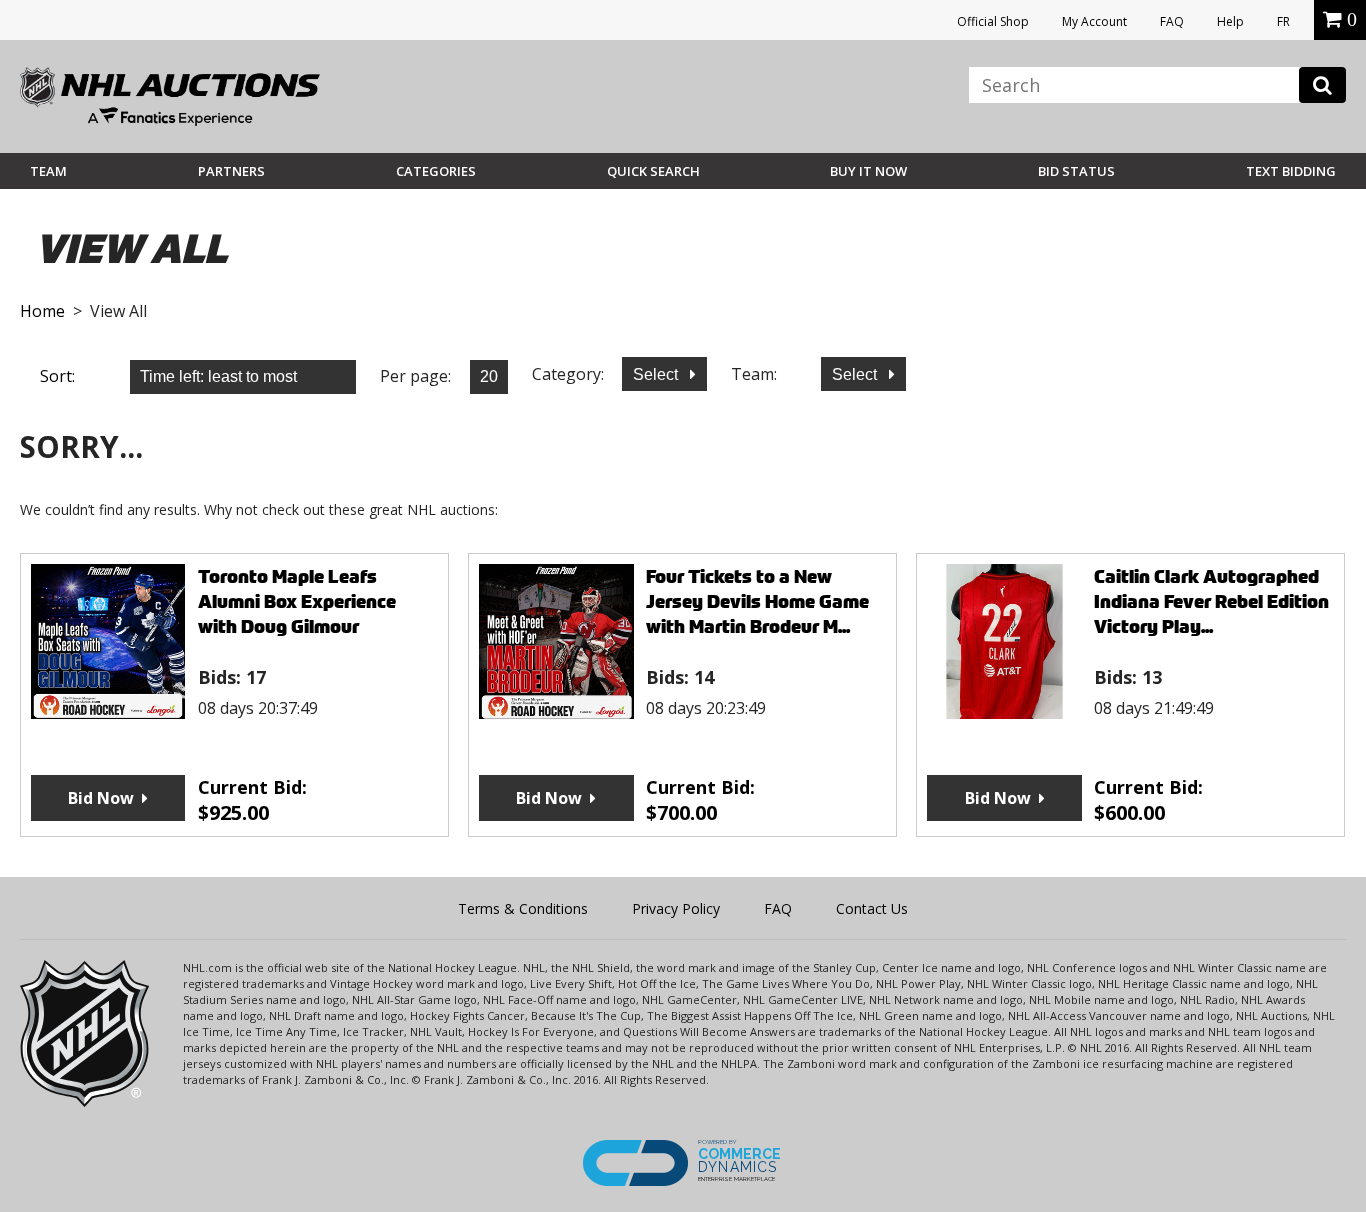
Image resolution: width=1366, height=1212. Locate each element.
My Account (1094, 21)
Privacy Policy (676, 908)
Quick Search (653, 171)
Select (657, 374)
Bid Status (1076, 171)
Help (1230, 21)
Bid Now (101, 798)
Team (48, 171)
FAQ (1172, 21)
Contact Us (872, 908)
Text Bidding (1291, 171)
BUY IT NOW (868, 171)
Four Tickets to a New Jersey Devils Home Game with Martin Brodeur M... (757, 601)
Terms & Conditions (523, 908)
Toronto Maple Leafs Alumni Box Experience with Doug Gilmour (297, 601)
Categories (436, 171)
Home (42, 311)
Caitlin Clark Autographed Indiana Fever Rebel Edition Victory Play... (1211, 601)
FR (1283, 21)
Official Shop (993, 21)
